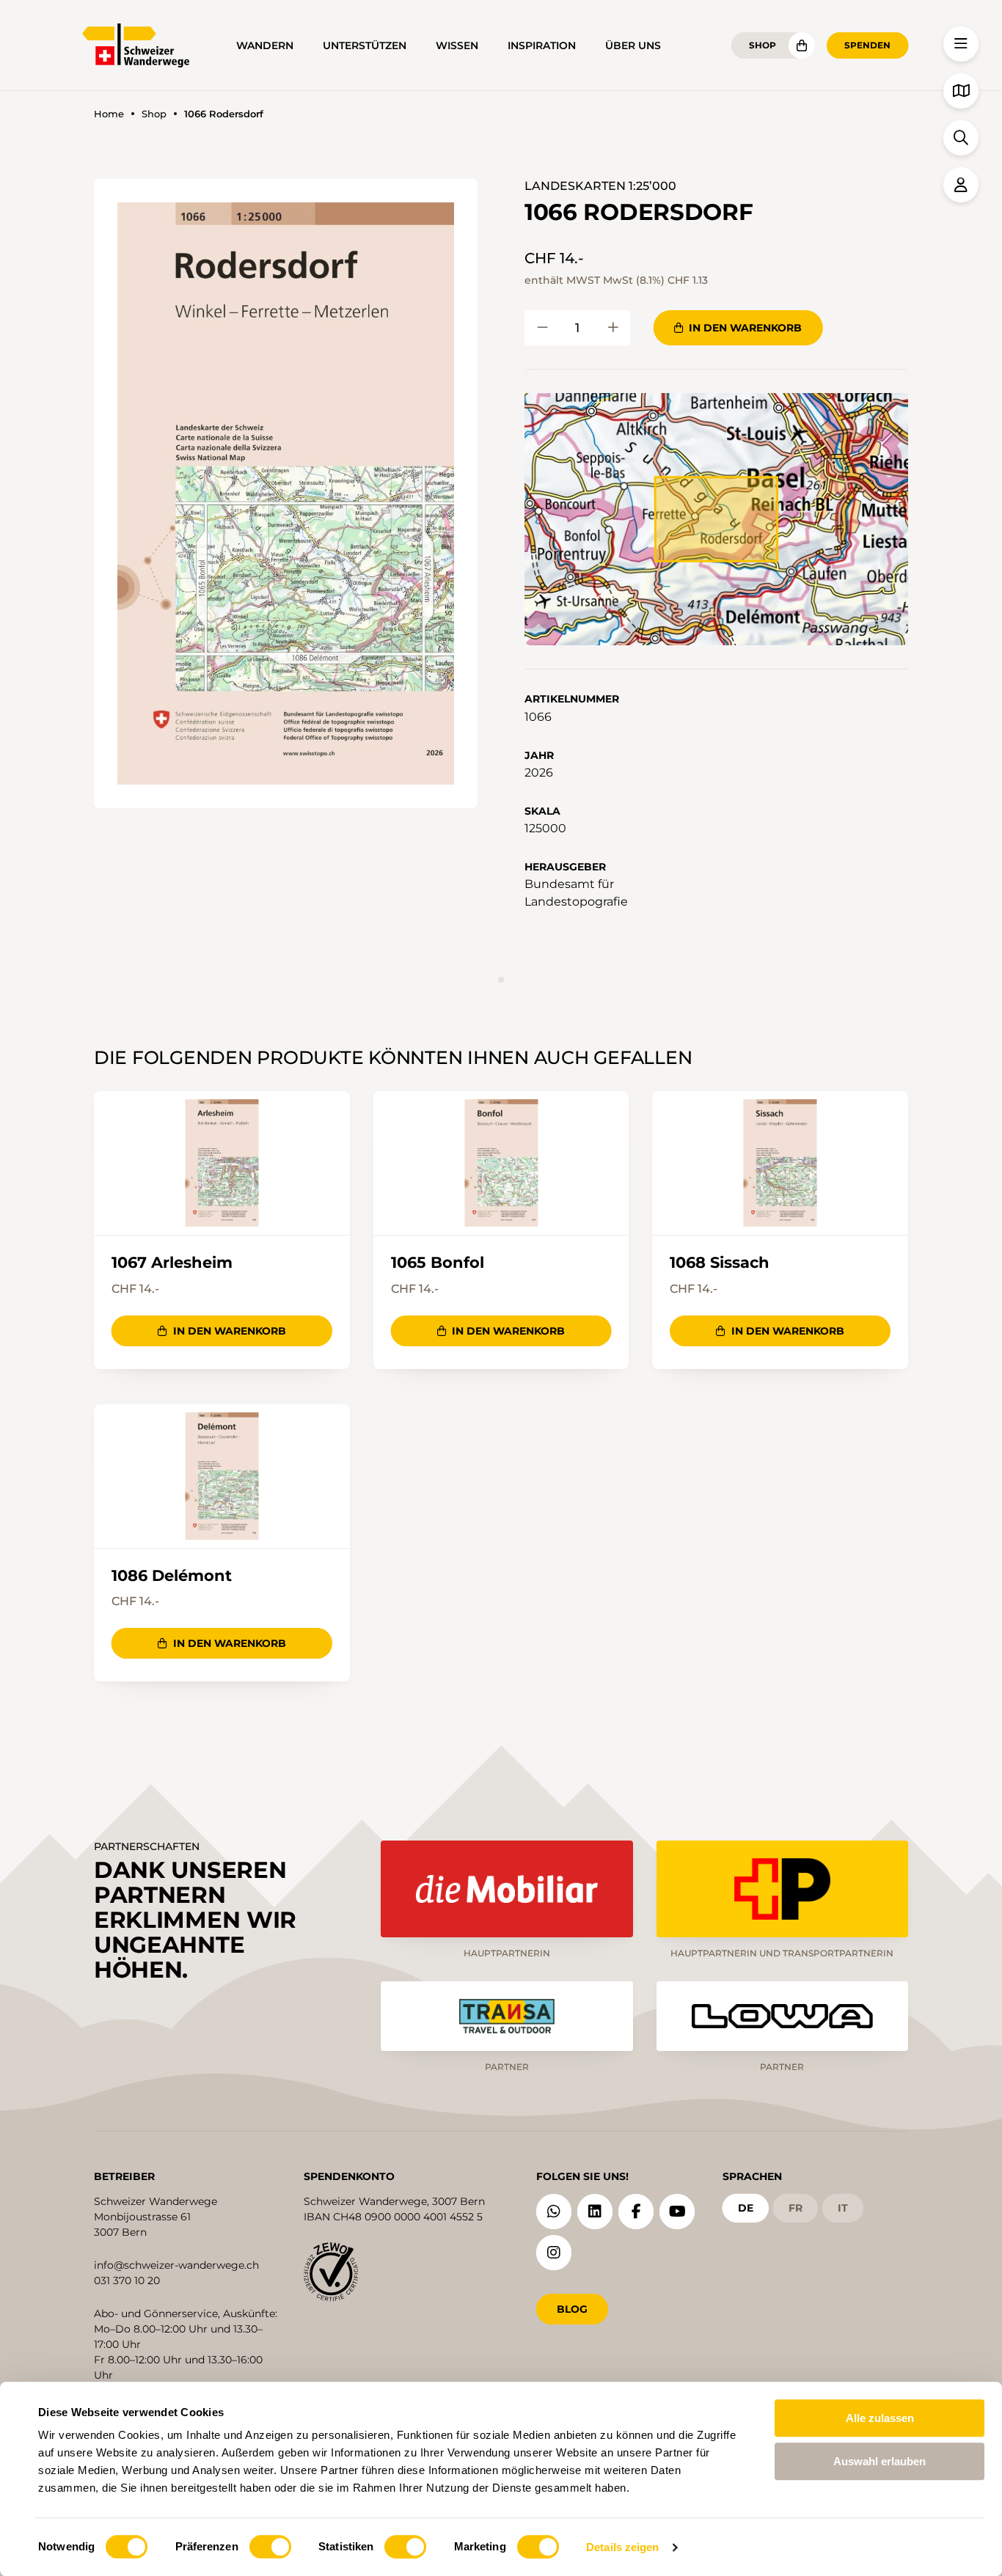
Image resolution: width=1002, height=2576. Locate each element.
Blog (572, 2309)
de (746, 2208)
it (843, 2208)
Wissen (457, 45)
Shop (763, 45)
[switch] (270, 2547)
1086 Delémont (172, 1575)
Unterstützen (365, 45)
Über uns (633, 45)
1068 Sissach (720, 1262)
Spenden (867, 45)
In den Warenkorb (745, 328)
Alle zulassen (880, 2418)
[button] (286, 493)
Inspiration (542, 45)
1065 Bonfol (438, 1262)
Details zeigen (622, 2547)
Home (109, 114)
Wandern (265, 45)
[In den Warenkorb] (542, 328)
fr (796, 2208)
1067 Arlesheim (172, 1262)
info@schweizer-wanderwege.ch (176, 2265)
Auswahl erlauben (880, 2461)
